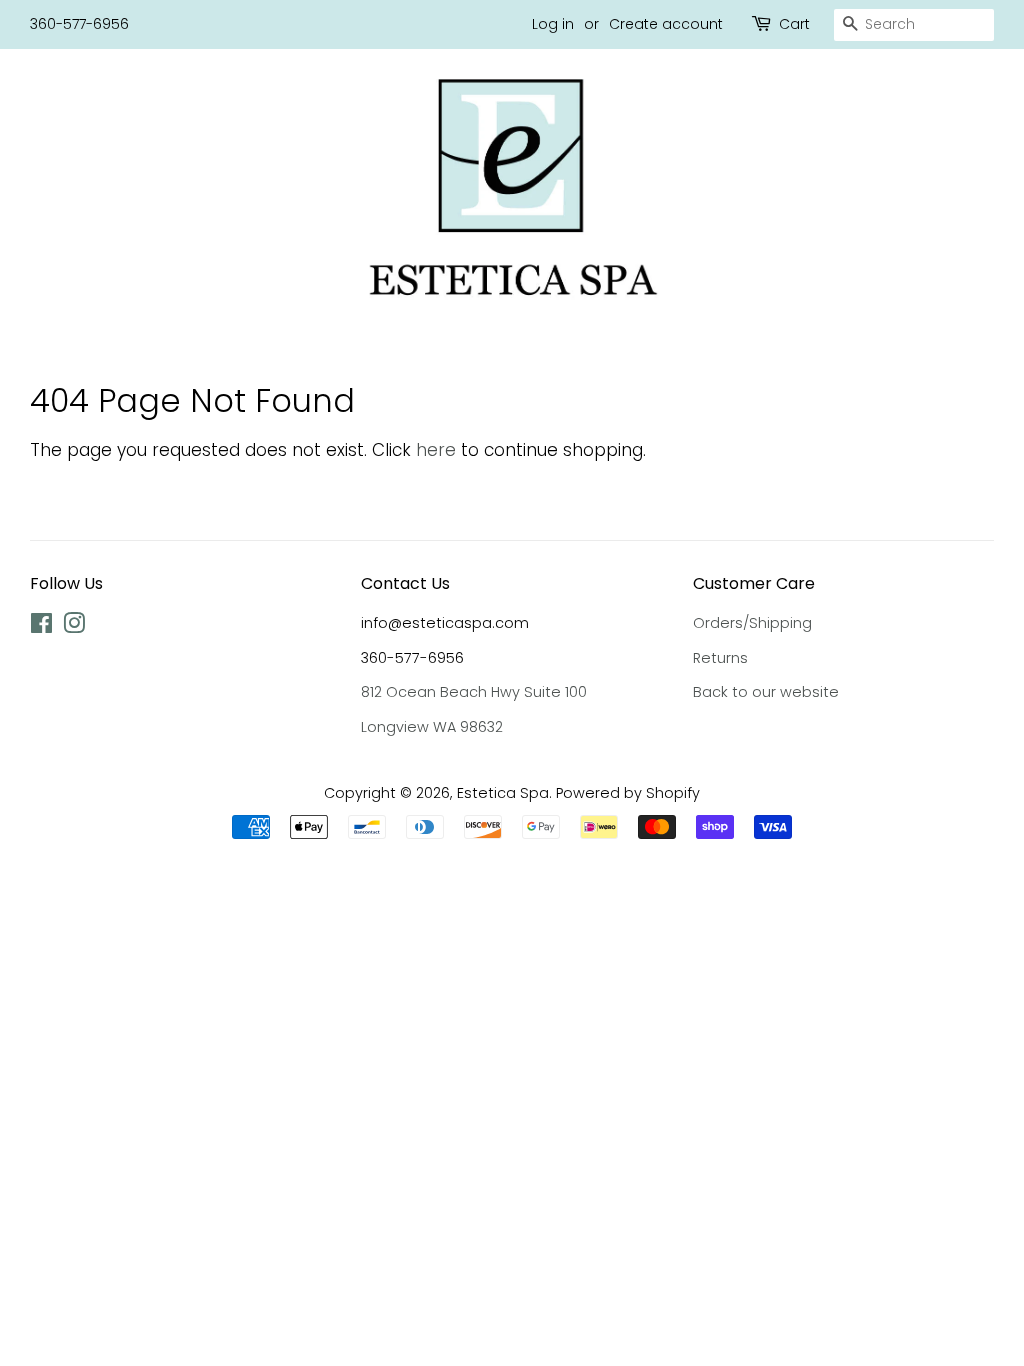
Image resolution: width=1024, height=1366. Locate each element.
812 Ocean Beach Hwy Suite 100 (474, 692)
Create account (666, 24)
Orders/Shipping (752, 623)
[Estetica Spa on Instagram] (74, 627)
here (436, 450)
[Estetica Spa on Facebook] (41, 627)
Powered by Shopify (628, 793)
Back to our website (766, 692)
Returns (720, 658)
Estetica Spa (503, 793)
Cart (794, 24)
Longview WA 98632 (432, 727)
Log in (553, 24)
